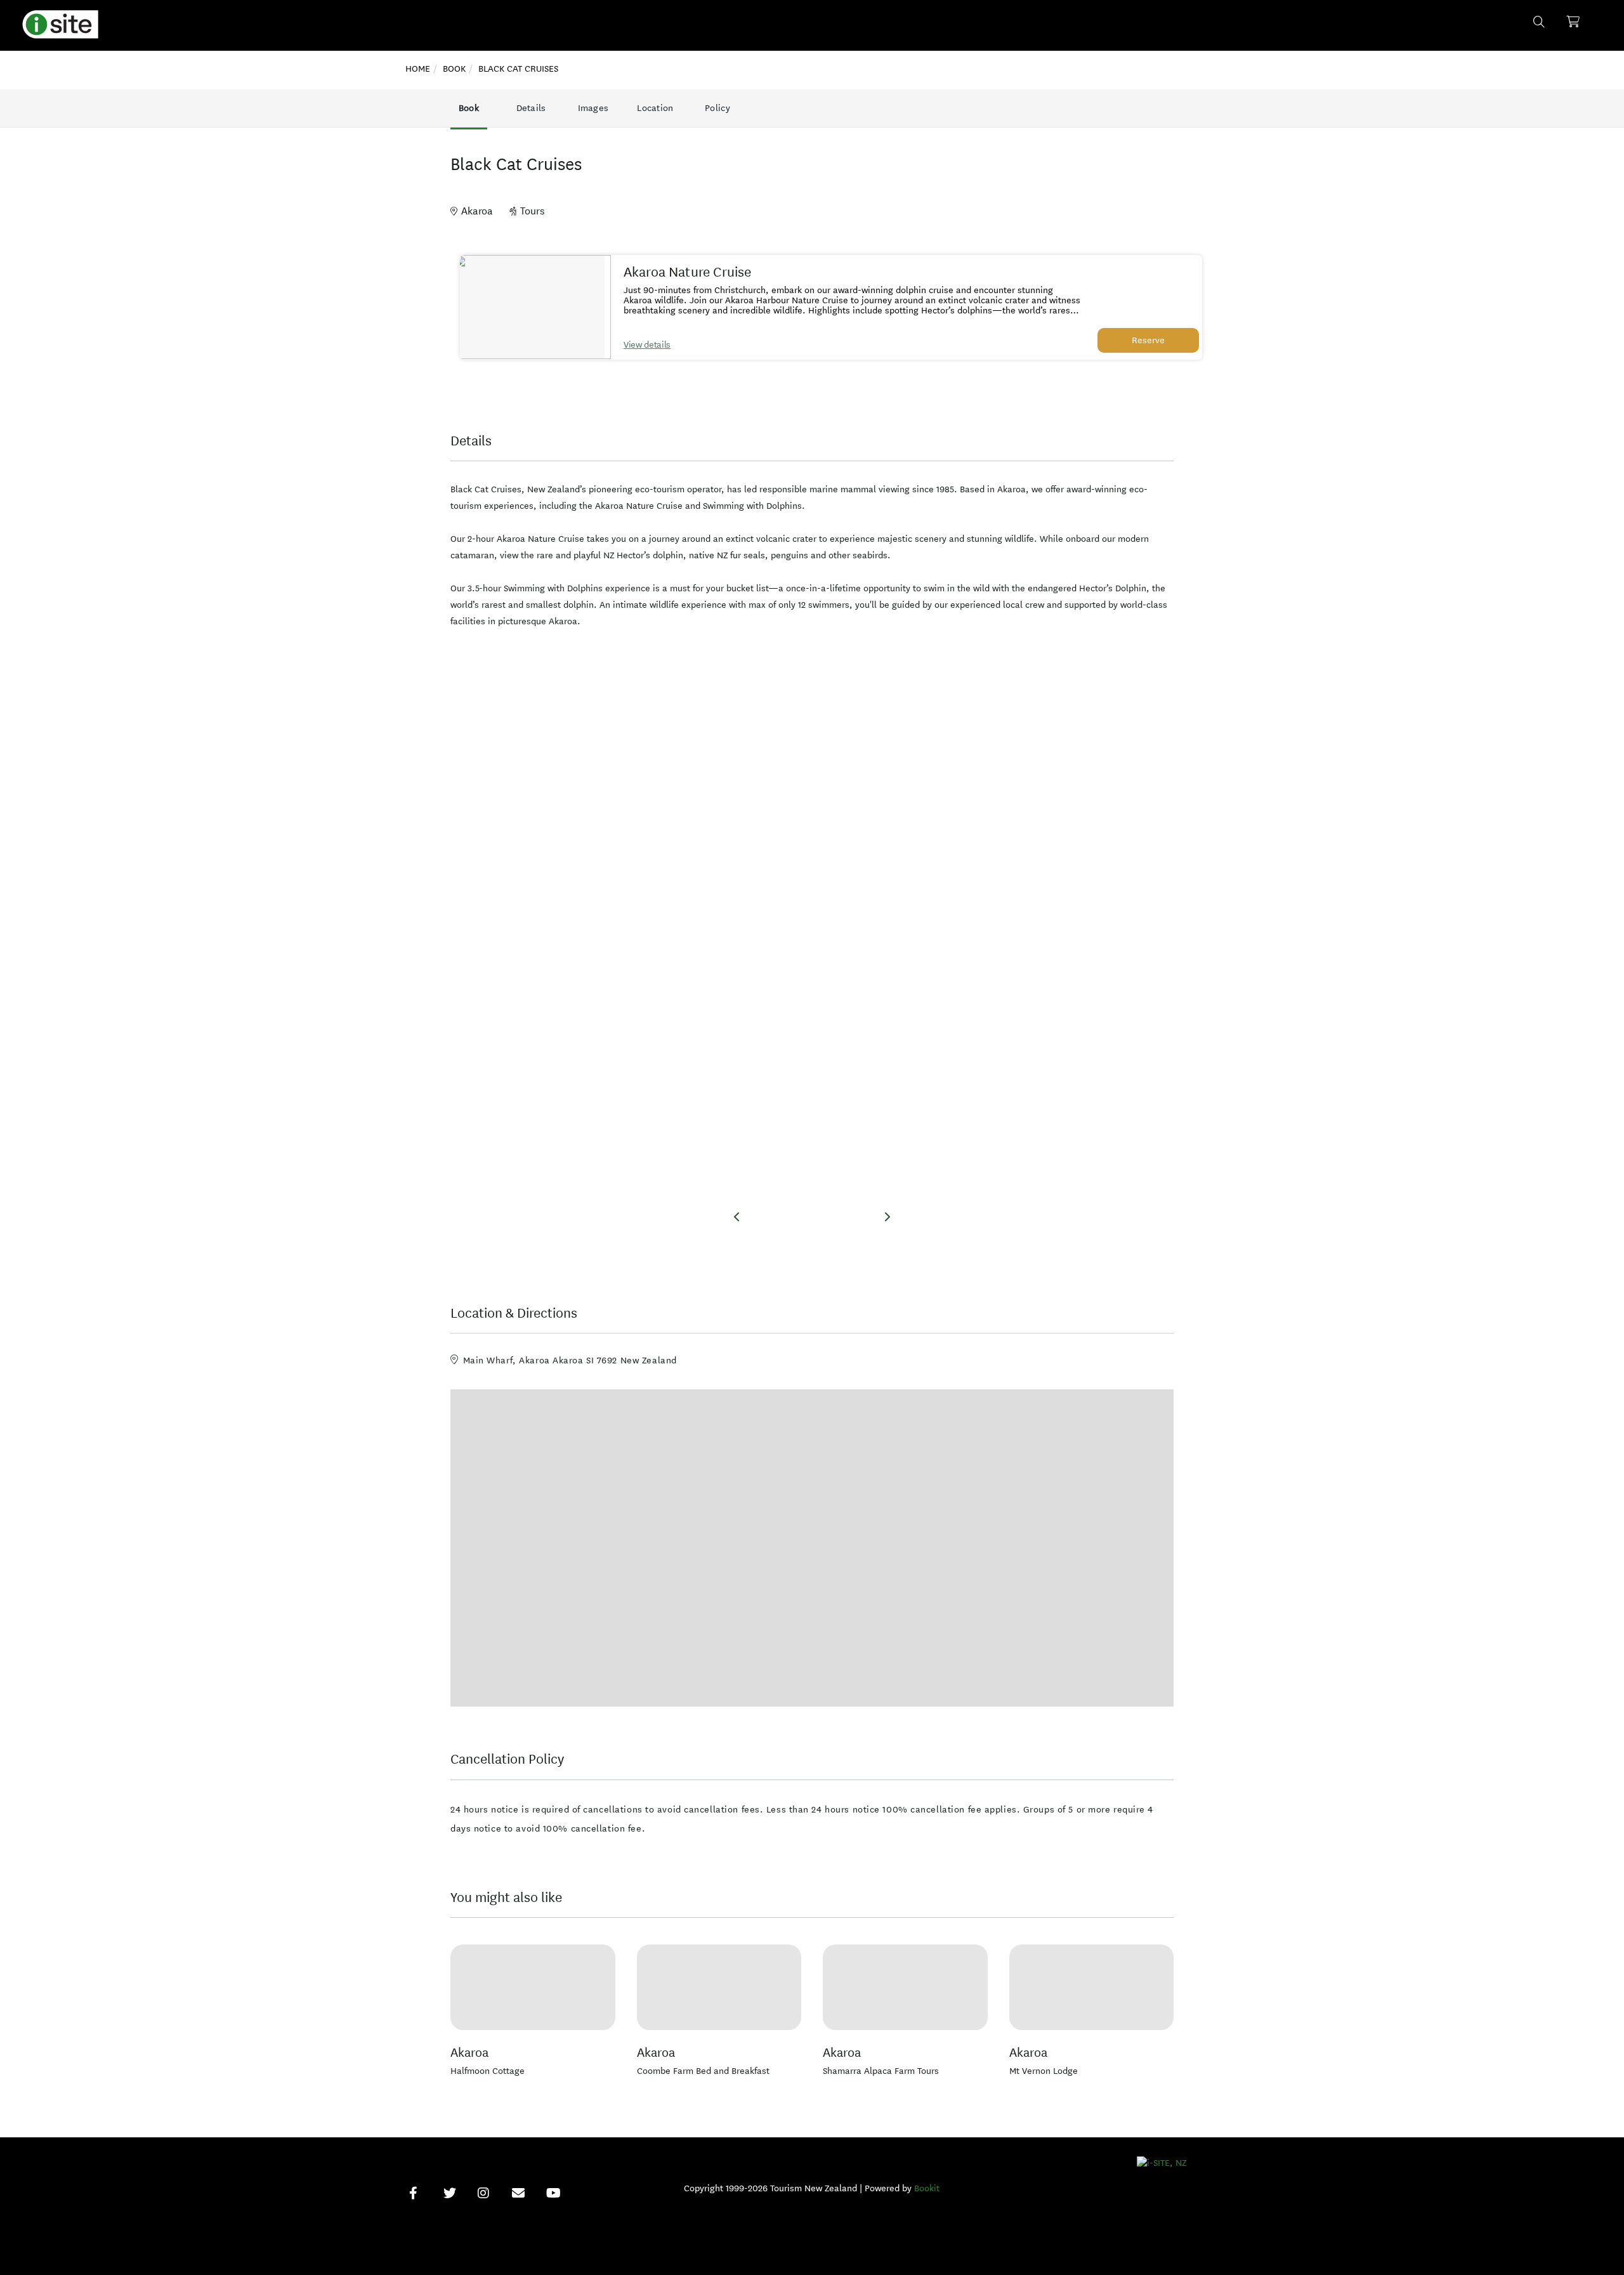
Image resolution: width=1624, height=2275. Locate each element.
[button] (532, 307)
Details (531, 108)
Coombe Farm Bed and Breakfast (703, 2071)
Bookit (927, 2188)
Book (469, 108)
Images (593, 108)
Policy (717, 108)
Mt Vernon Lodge (1044, 2071)
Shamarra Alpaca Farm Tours (881, 2071)
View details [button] (647, 345)
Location (655, 108)
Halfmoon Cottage (488, 2071)
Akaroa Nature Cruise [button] (688, 272)
